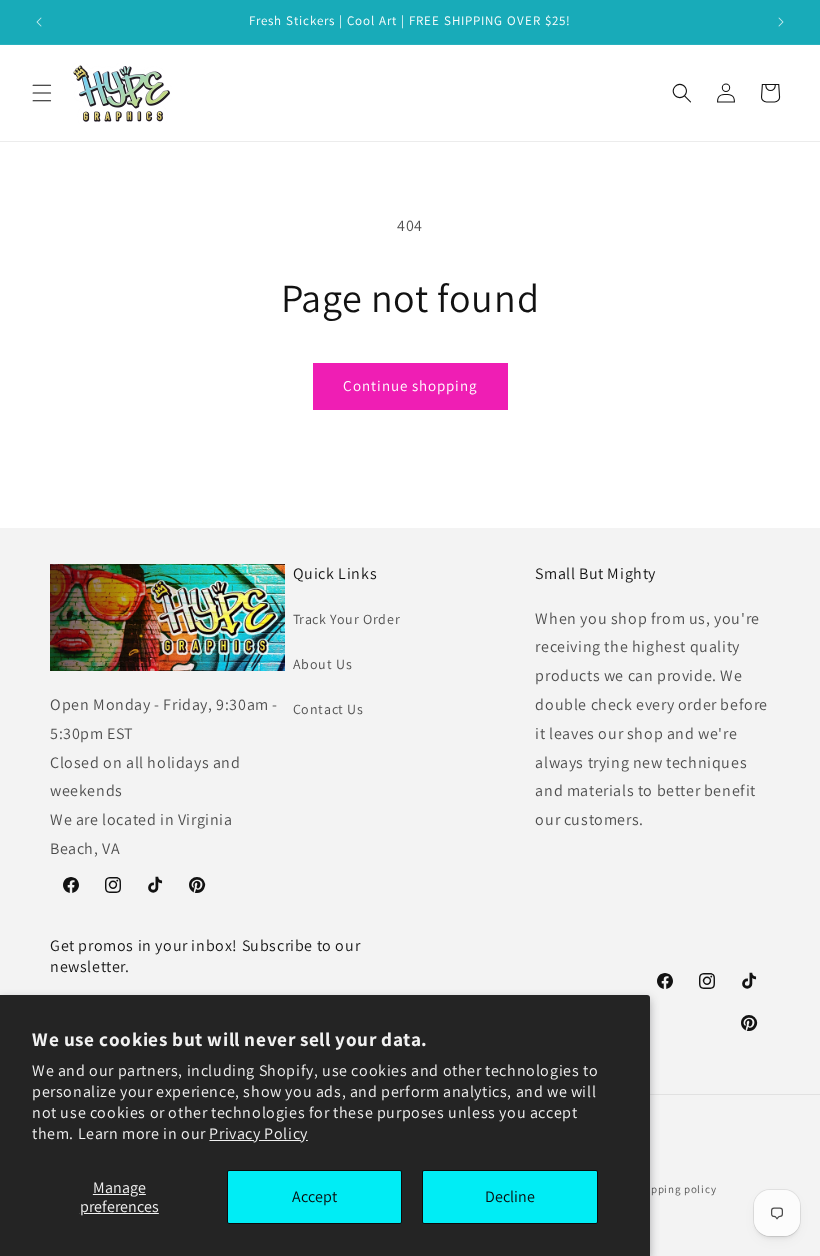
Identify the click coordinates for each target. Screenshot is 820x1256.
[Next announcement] (781, 22)
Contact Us (328, 709)
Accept (314, 1196)
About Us (323, 664)
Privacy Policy (258, 1133)
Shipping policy (675, 1189)
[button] (42, 93)
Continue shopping (410, 385)
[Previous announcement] (39, 22)
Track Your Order (347, 619)
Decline (510, 1196)
